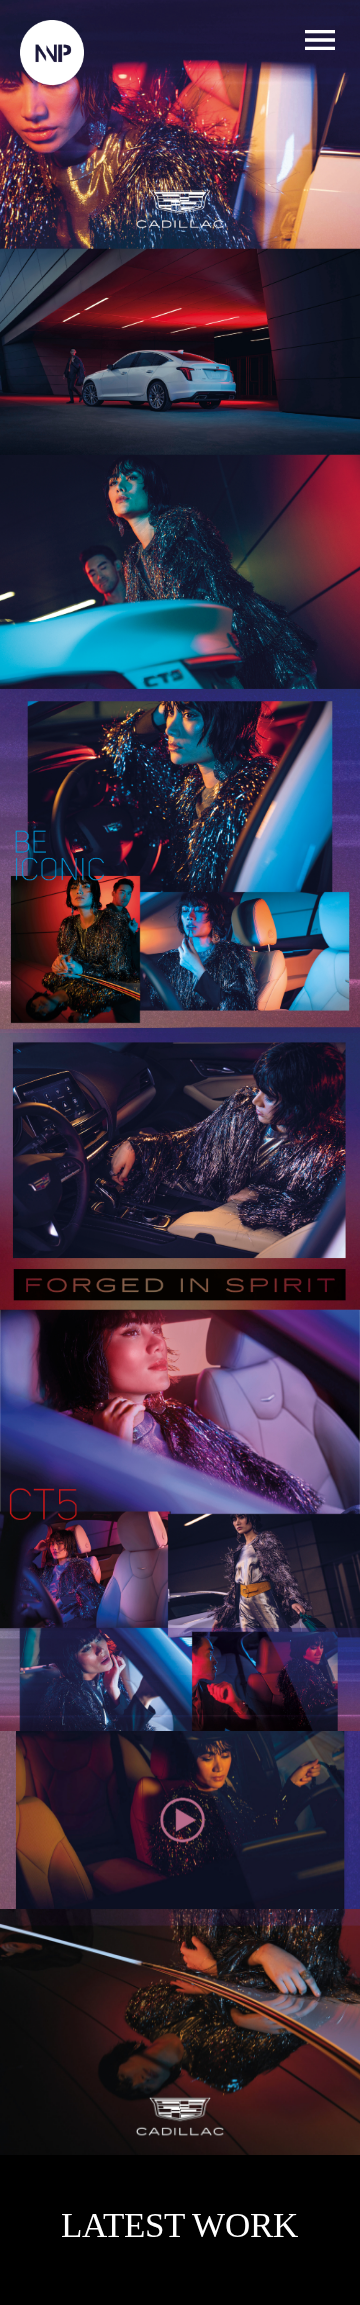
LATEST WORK (179, 2226)
